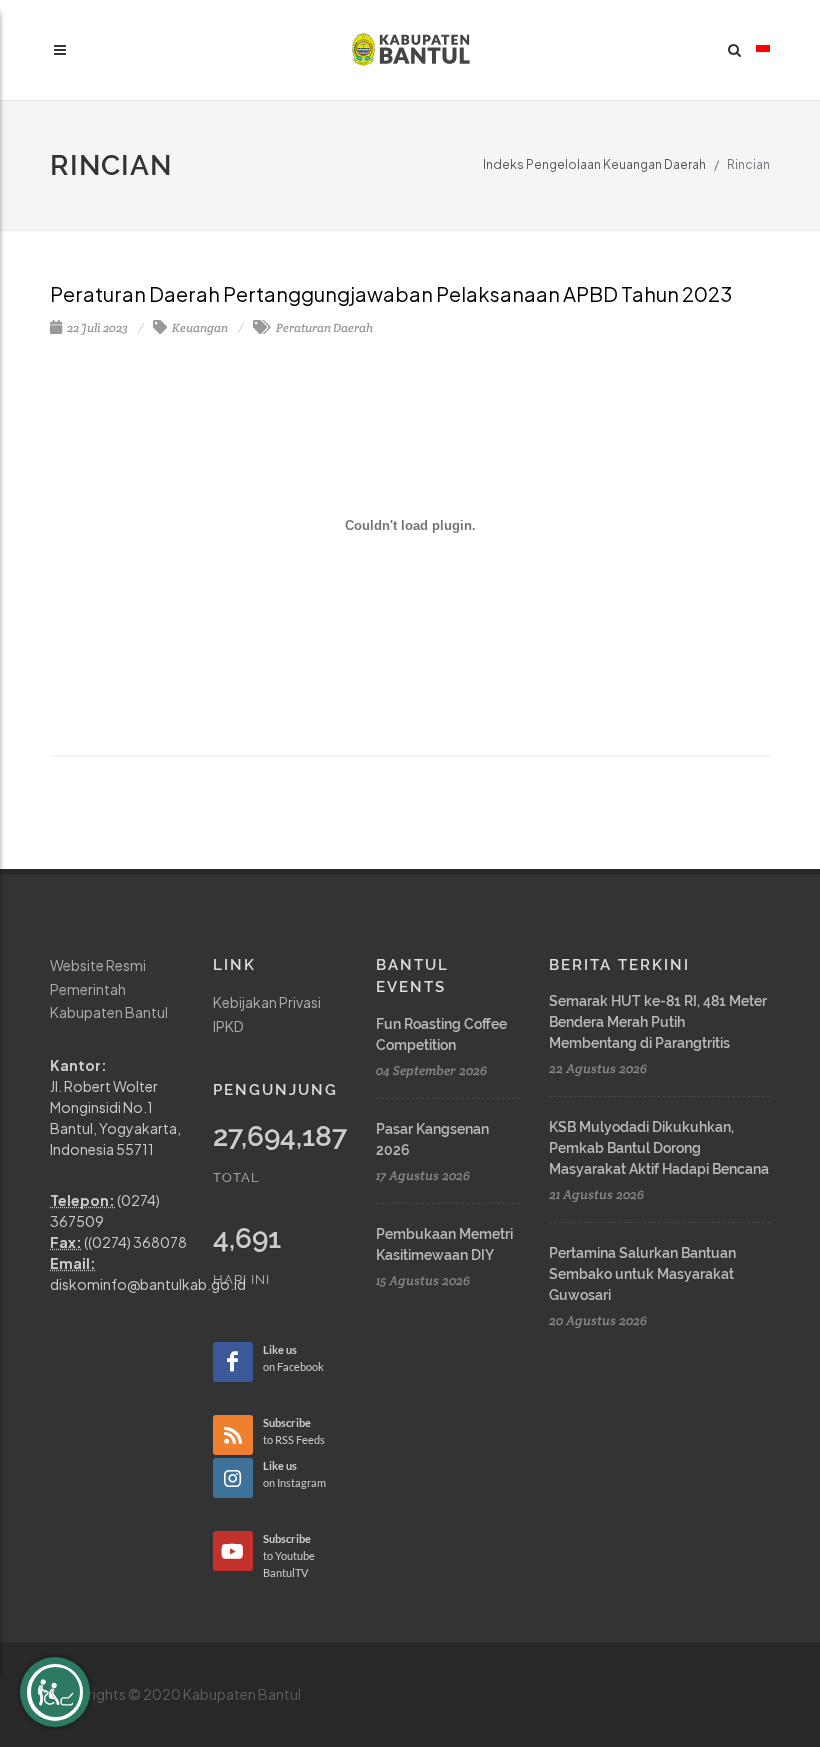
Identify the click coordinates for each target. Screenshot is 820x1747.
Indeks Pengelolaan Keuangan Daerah (594, 164)
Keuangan (199, 327)
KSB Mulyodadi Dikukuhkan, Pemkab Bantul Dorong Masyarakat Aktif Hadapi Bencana (659, 1148)
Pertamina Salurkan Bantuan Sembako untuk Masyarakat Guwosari (642, 1274)
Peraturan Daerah (323, 327)
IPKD (228, 1026)
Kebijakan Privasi (267, 1002)
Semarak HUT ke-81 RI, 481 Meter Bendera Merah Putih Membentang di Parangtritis (658, 1022)
